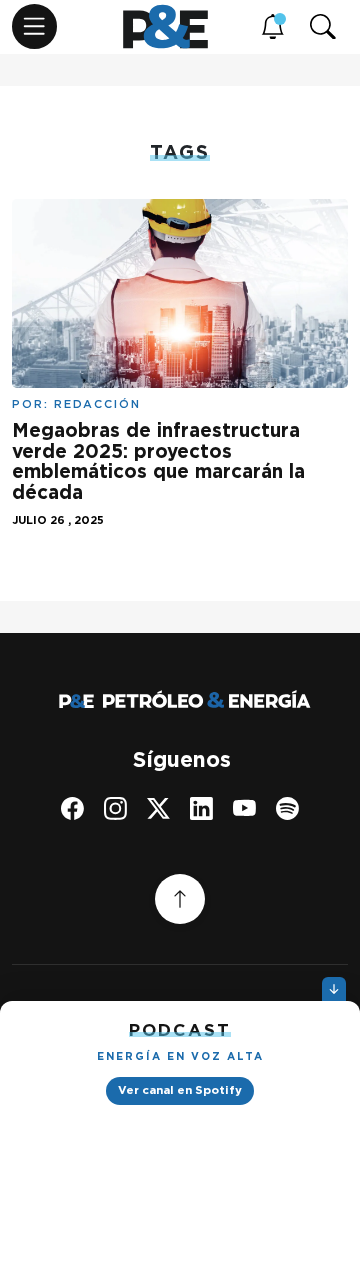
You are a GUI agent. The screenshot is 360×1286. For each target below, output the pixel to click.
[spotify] (287, 808)
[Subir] (180, 899)
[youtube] (244, 808)
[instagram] (115, 808)
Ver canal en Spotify (180, 1090)
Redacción (97, 404)
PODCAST (180, 1030)
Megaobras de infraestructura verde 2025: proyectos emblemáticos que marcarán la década (158, 462)
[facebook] (72, 808)
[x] (158, 808)
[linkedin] (201, 808)
